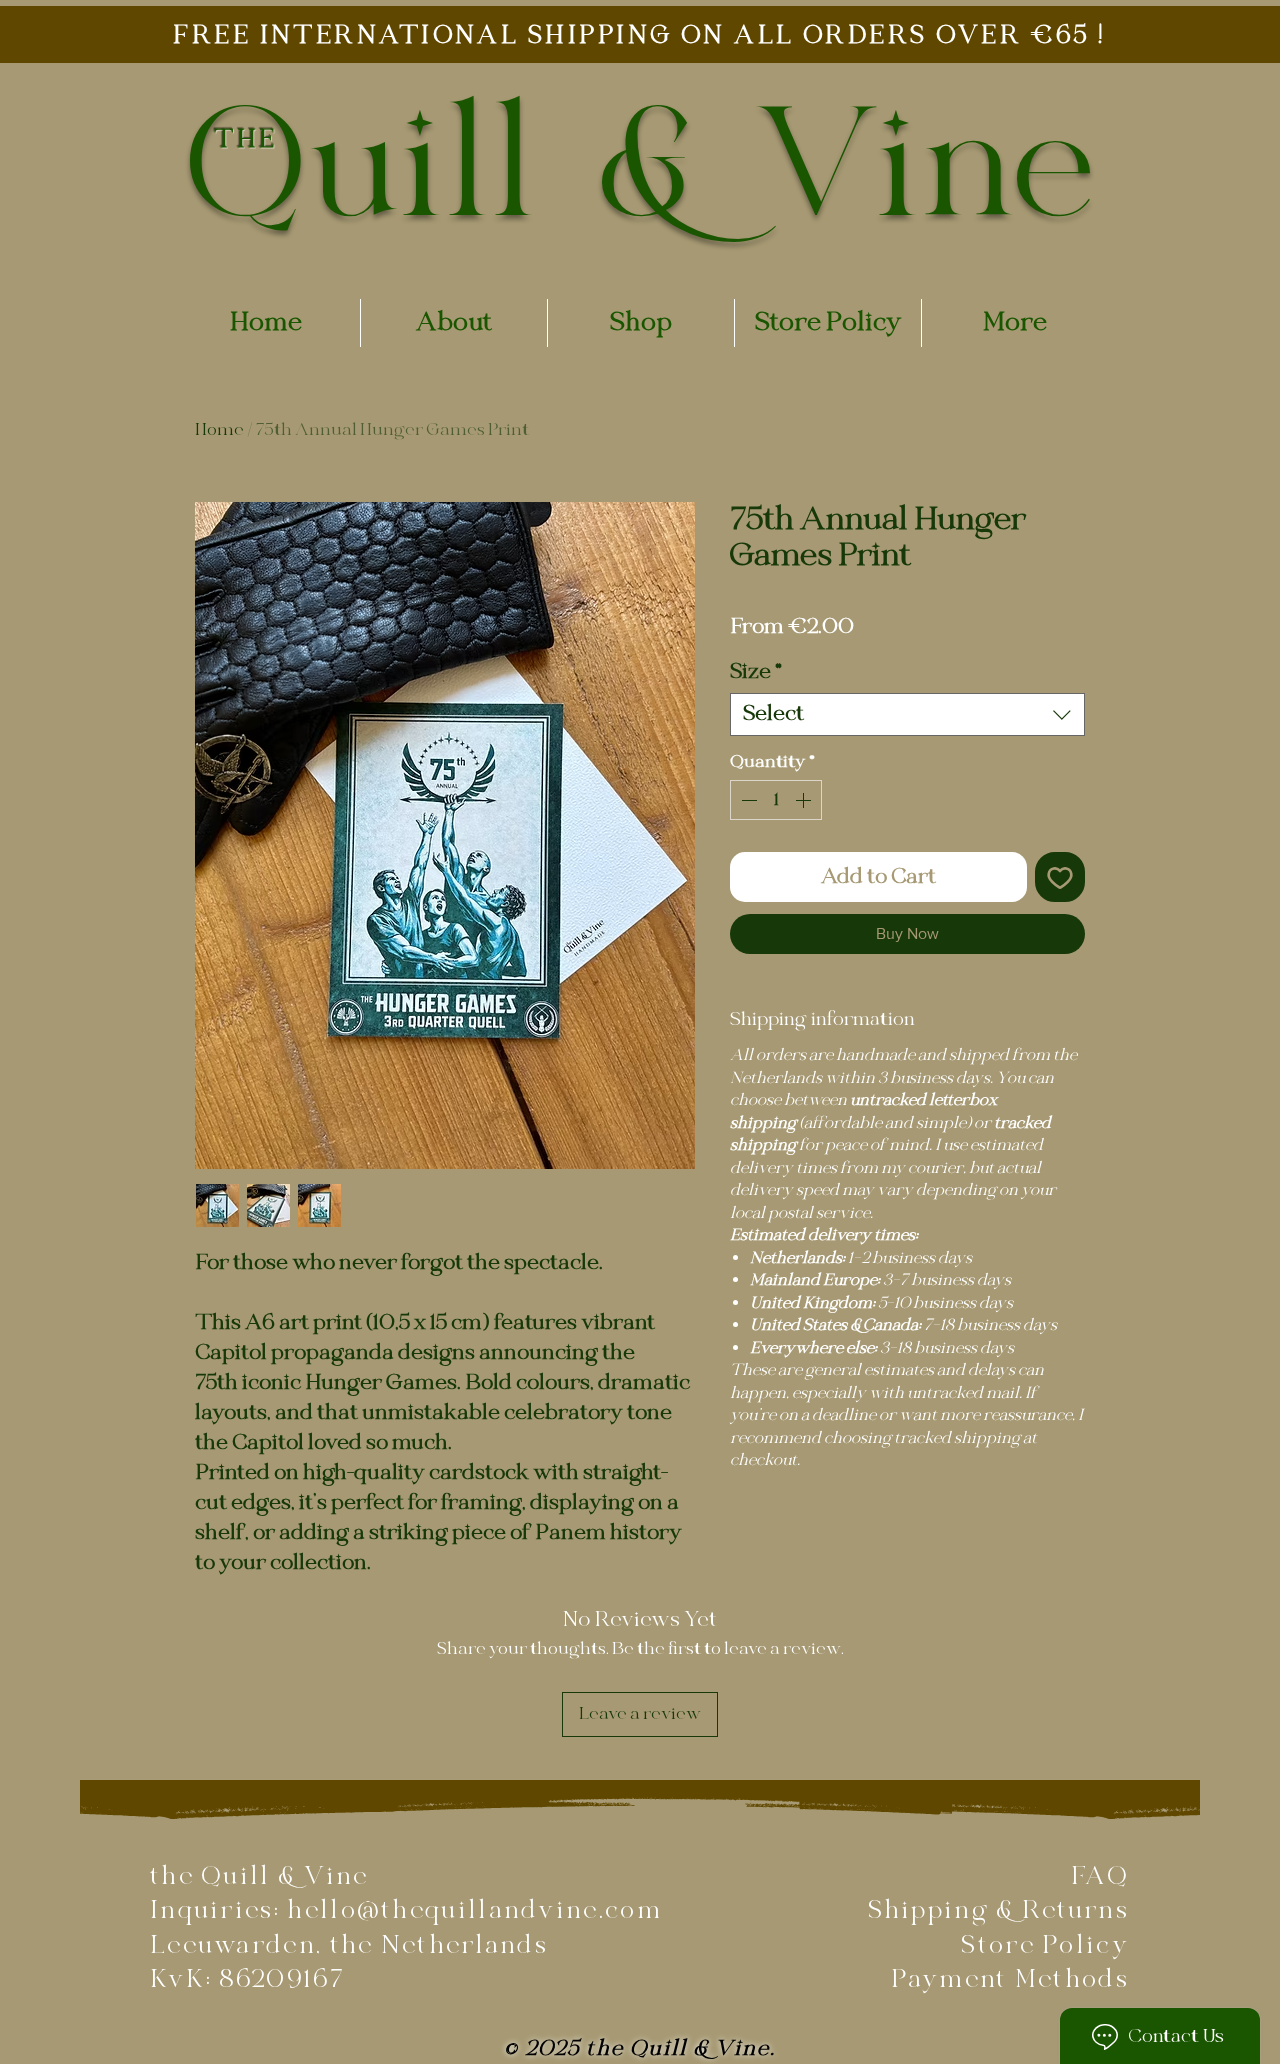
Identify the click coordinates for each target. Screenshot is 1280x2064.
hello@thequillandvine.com (474, 1911)
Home (219, 430)
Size (756, 672)
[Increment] (805, 800)
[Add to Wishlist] (1060, 877)
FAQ (1100, 1877)
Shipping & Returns (998, 1911)
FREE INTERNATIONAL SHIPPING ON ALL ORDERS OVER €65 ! (639, 36)
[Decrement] (747, 800)
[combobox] (907, 714)
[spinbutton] (776, 800)
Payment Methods (1010, 1980)
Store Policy (1045, 1946)
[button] (641, 323)
